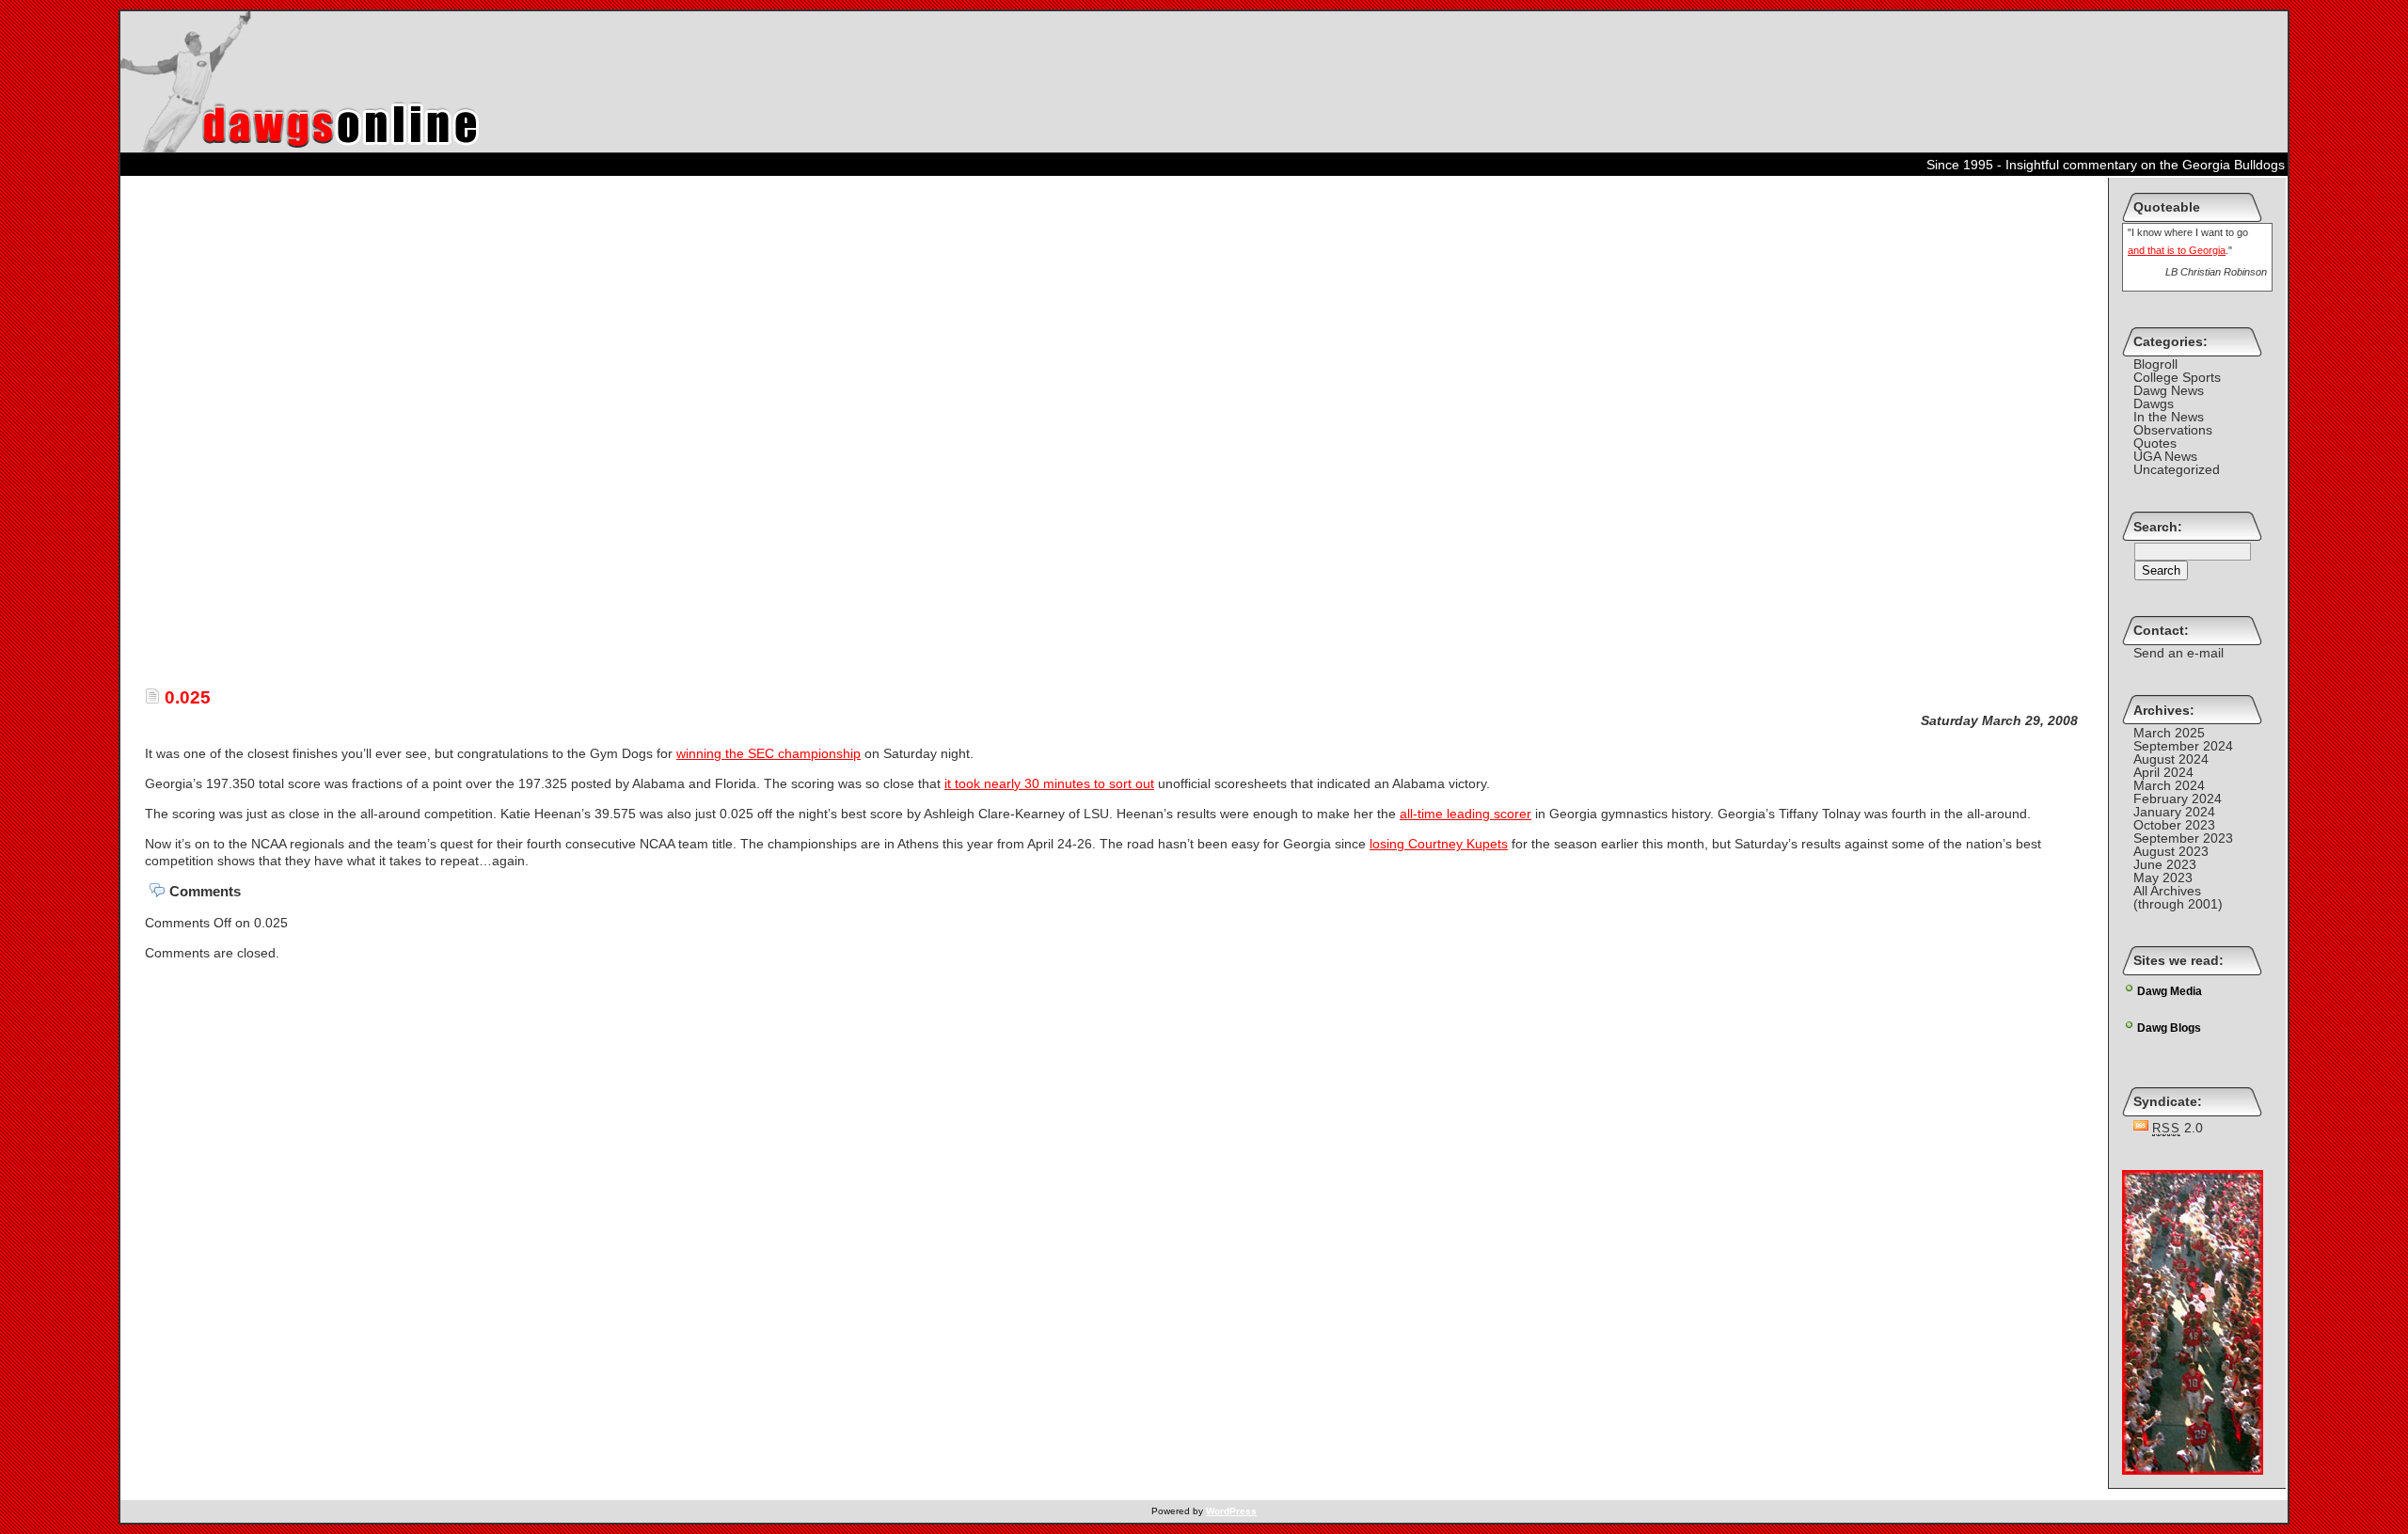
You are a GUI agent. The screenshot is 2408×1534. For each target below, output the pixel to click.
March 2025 (2169, 733)
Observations (2173, 430)
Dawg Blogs (2169, 1028)
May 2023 (2163, 878)
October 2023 (2174, 825)
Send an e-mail (2178, 653)
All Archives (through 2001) (2178, 897)
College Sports (2177, 377)
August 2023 (2171, 851)
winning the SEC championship (768, 753)
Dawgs (2154, 403)
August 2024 (2171, 759)
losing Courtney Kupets (1439, 844)
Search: (2158, 527)
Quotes (2155, 443)
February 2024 (2178, 799)
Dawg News (2169, 390)
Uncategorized (2177, 469)
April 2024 (2163, 772)
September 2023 (2183, 838)
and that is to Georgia (2177, 250)
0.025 (185, 697)
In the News (2169, 417)
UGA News (2165, 456)
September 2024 (2183, 746)
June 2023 (2165, 864)
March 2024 (2169, 785)
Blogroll (2155, 364)
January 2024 (2174, 812)
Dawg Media (2170, 991)
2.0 (2178, 1128)
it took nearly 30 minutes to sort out (1049, 783)
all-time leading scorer (1465, 814)
